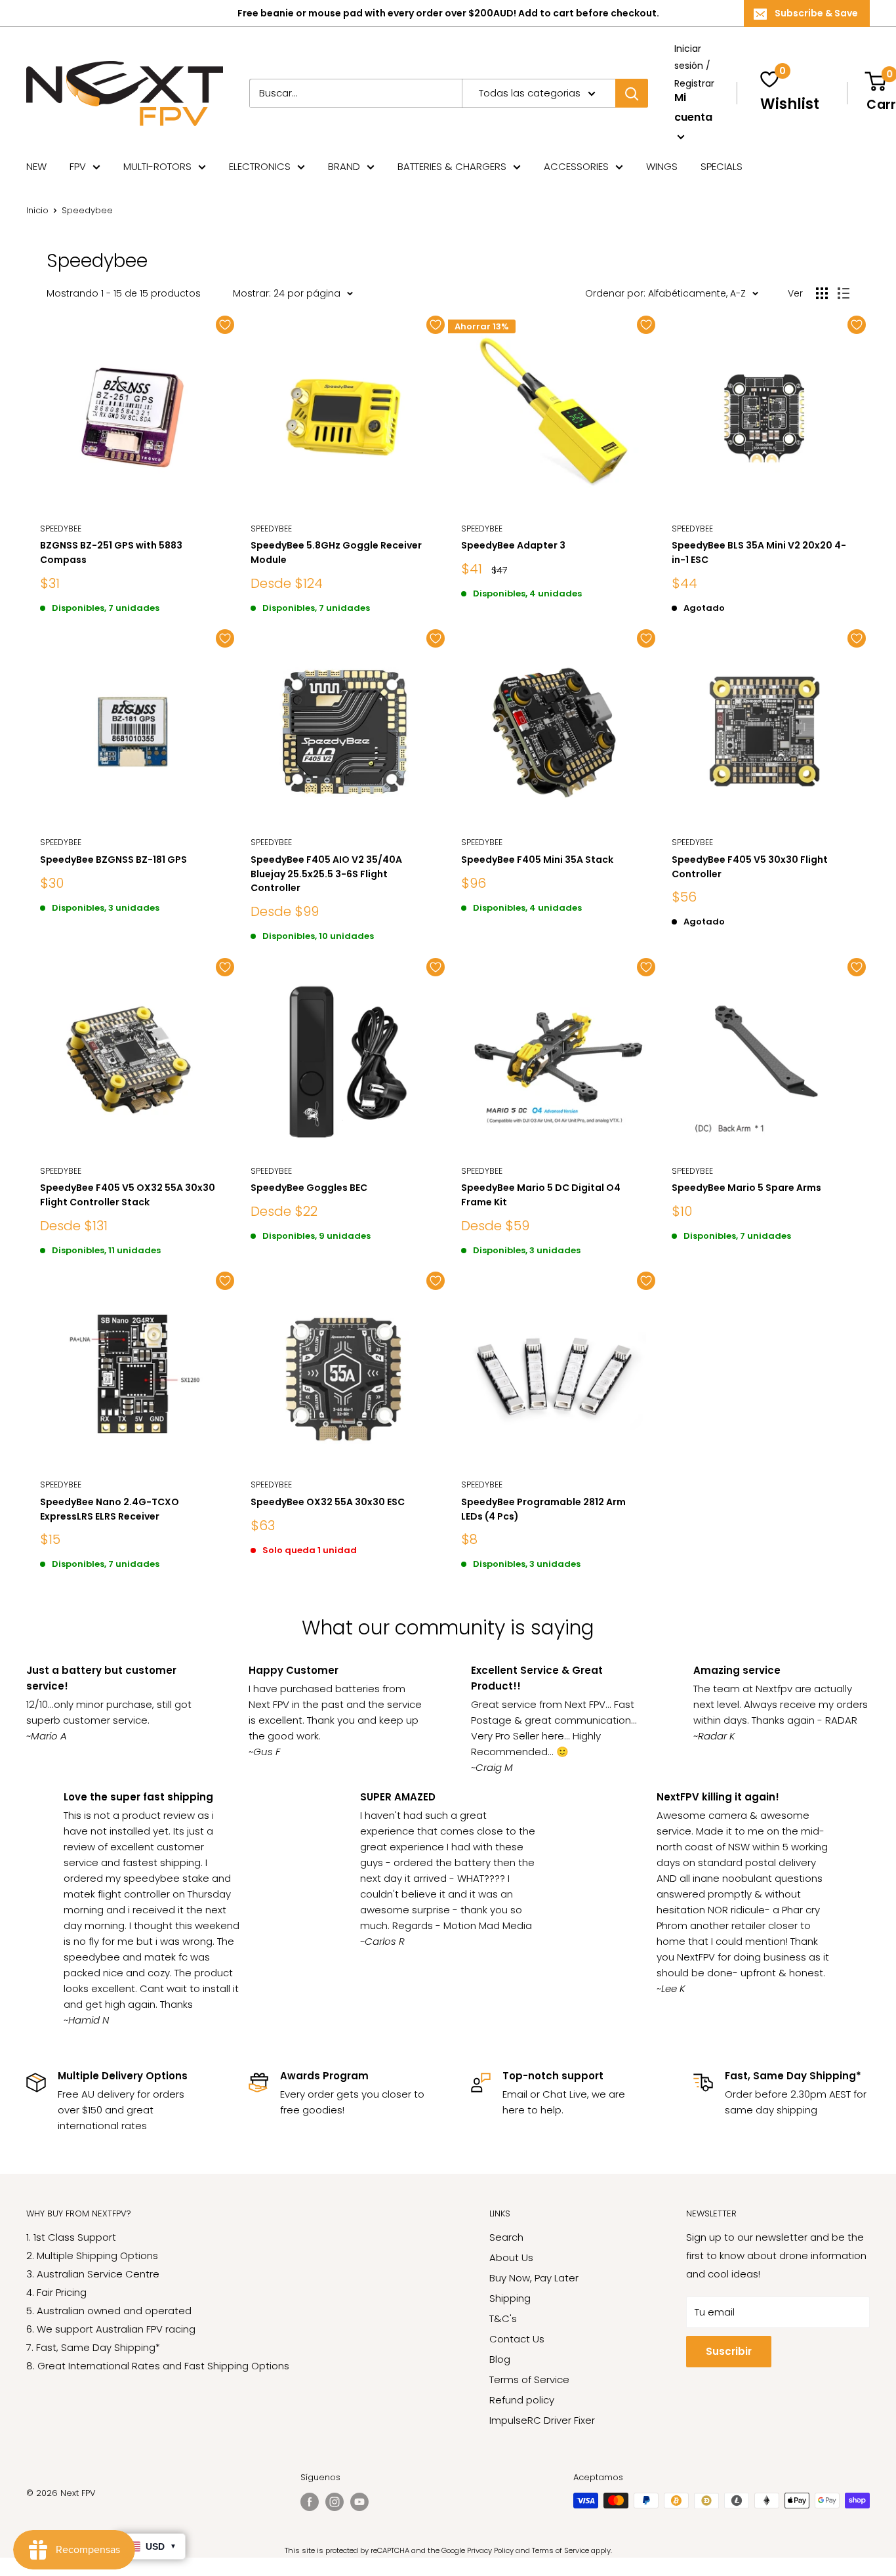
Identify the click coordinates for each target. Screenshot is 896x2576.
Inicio (37, 210)
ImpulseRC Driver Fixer (542, 2420)
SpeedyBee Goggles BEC (309, 1188)
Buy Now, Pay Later (534, 2278)
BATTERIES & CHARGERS (452, 166)
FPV (78, 166)
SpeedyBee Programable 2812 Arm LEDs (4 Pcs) (543, 1509)
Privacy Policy (490, 2550)
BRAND (344, 166)
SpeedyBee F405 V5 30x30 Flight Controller (750, 867)
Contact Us (517, 2339)
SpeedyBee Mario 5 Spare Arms (746, 1188)
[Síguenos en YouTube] (359, 2502)
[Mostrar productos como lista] (844, 293)
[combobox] (356, 93)
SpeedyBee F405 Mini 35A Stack (537, 860)
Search (506, 2237)
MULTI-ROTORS (157, 166)
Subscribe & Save (816, 13)
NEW (36, 166)
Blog (500, 2359)
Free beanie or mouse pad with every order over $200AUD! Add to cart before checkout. (448, 13)
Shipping (510, 2298)
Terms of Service (529, 2379)
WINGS (662, 166)
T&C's (503, 2318)
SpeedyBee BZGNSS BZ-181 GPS (113, 860)
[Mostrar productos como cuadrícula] (822, 293)
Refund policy (522, 2400)
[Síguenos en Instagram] (335, 2502)
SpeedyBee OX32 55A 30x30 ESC (328, 1502)
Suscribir (729, 2351)
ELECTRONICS (260, 166)
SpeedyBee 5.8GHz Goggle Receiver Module (336, 552)
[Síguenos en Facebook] (310, 2502)
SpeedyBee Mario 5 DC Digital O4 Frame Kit (541, 1195)
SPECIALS (722, 166)
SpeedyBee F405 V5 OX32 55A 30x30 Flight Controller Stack (128, 1195)
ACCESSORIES (576, 166)
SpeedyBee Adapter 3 (513, 545)
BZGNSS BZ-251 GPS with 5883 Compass (111, 552)
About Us (511, 2257)
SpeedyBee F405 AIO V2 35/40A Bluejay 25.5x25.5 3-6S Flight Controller (326, 874)
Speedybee (61, 529)
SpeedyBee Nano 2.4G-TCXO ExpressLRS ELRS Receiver (110, 1509)
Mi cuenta (693, 107)
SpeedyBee (271, 529)
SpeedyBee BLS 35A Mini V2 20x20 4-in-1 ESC (759, 552)
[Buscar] (632, 93)
